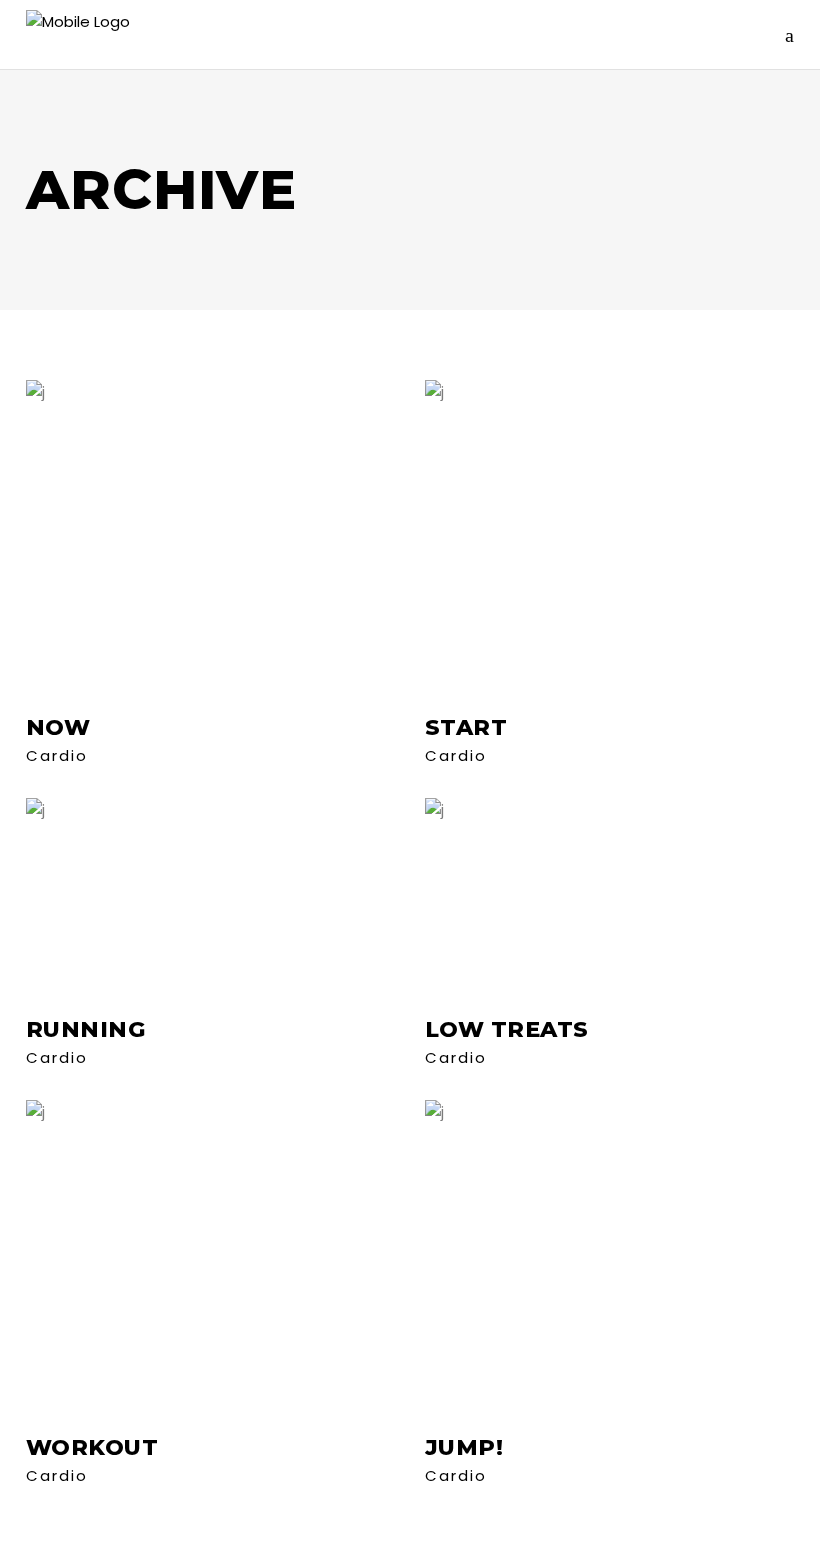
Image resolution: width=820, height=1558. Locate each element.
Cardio (57, 755)
